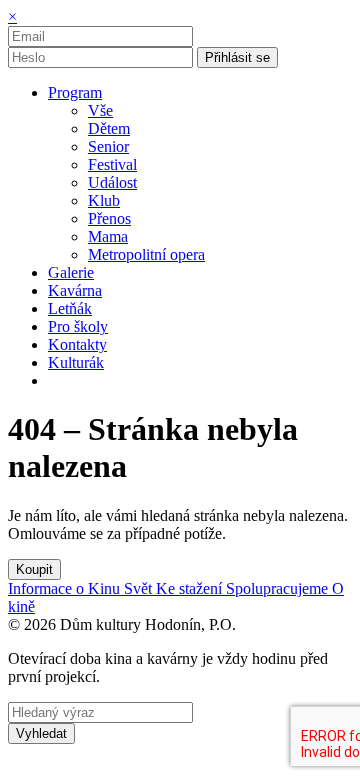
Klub (104, 200)
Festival (112, 164)
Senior (108, 146)
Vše (100, 110)
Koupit (34, 569)
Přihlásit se (237, 57)
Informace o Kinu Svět (82, 588)
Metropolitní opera (146, 254)
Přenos (109, 218)
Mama (108, 236)
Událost (112, 182)
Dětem (109, 128)
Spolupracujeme (279, 588)
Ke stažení (191, 588)
